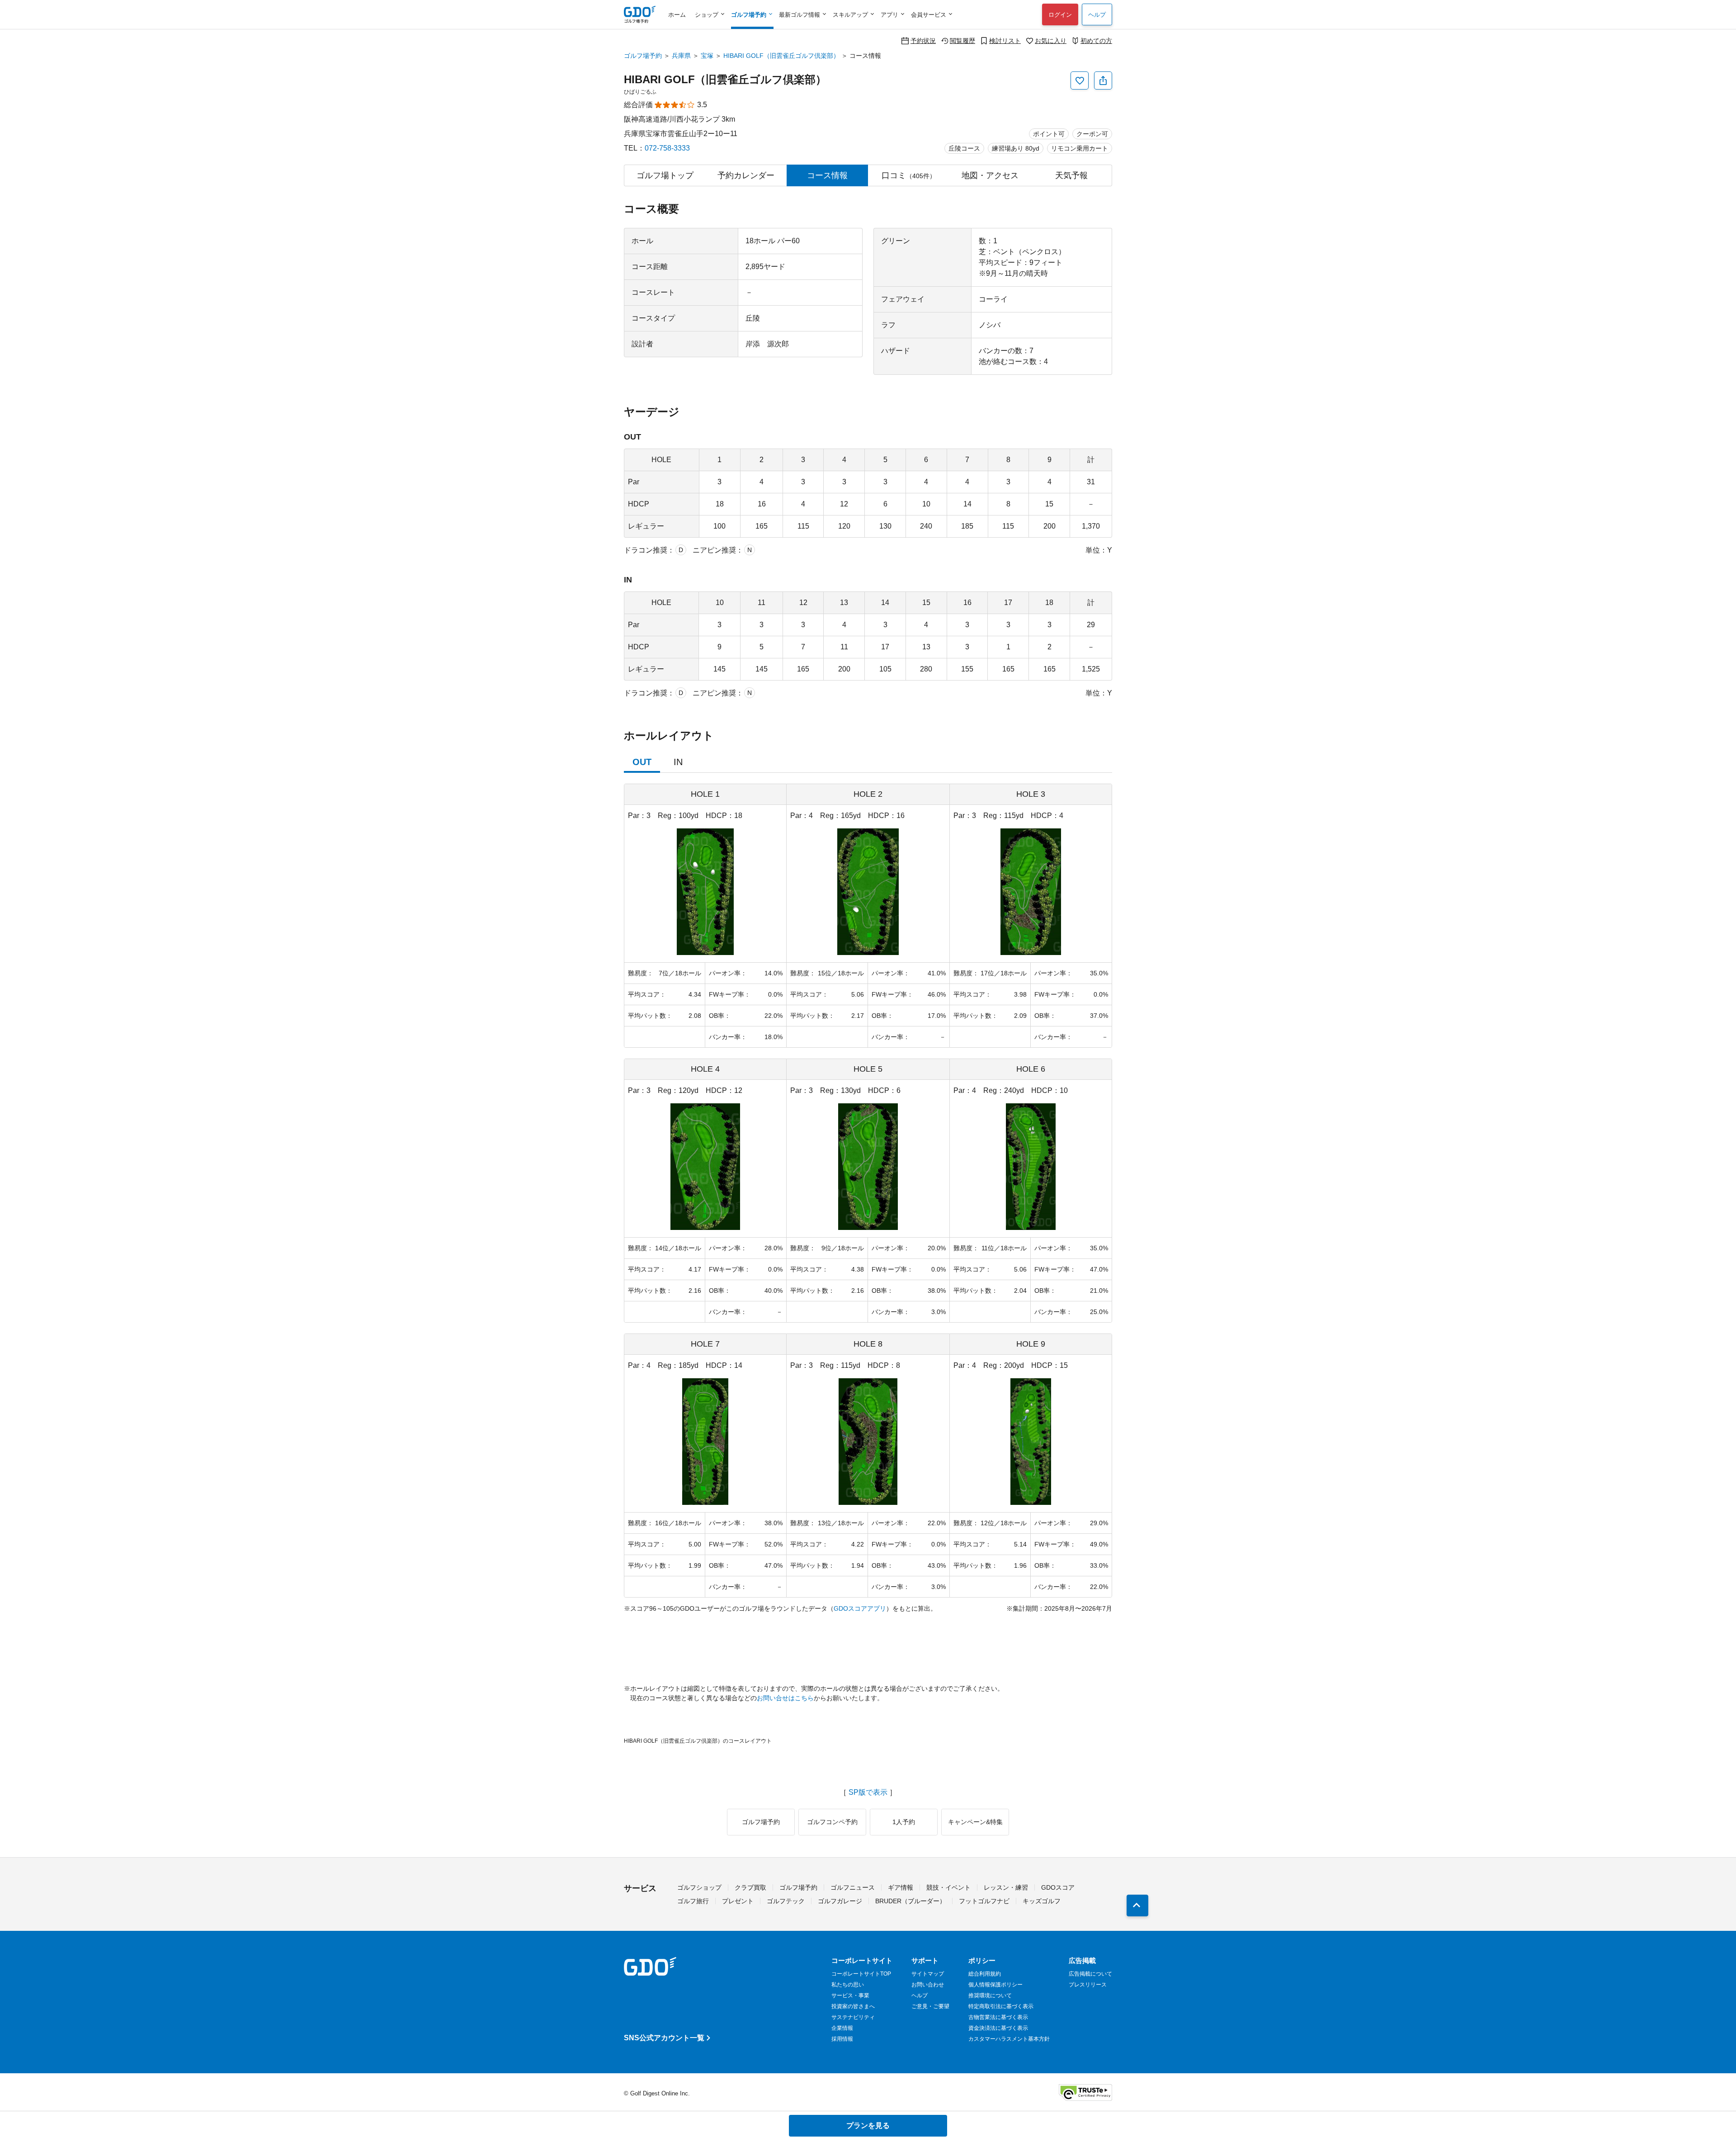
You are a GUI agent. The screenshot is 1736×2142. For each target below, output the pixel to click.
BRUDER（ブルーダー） (910, 1901)
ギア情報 (901, 1887)
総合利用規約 (985, 1974)
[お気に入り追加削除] (1080, 80)
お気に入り (1051, 40)
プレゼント (738, 1901)
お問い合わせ (928, 1985)
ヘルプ (1097, 15)
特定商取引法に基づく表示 (1001, 2006)
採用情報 (842, 2039)
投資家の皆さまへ (853, 2006)
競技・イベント (948, 1887)
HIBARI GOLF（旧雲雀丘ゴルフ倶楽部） (781, 56)
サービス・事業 (850, 1995)
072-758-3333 (667, 148)
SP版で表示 (868, 1792)
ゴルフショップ (699, 1887)
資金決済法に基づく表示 (998, 2028)
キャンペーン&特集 (975, 1822)
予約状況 (923, 40)
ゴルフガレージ (840, 1901)
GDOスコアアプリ (860, 1608)
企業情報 (842, 2028)
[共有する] (1103, 80)
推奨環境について (990, 1995)
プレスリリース (1088, 1985)
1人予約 (904, 1822)
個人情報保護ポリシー (995, 1985)
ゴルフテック (786, 1901)
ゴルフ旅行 (693, 1901)
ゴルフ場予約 (643, 56)
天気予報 (1071, 175)
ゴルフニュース (853, 1887)
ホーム (677, 15)
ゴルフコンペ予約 (832, 1822)
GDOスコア (1058, 1887)
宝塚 (707, 56)
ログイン (1060, 15)
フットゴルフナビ (984, 1901)
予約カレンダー (746, 175)
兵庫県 (681, 56)
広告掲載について (1090, 1974)
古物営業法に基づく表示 (998, 2017)
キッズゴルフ (1042, 1901)
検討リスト (1005, 40)
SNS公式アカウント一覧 (664, 2038)
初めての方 (1096, 40)
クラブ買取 (750, 1887)
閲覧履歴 (962, 40)
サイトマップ (928, 1974)
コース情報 (827, 175)
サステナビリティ (853, 2017)
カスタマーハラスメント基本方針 (1009, 2039)
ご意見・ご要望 (930, 2006)
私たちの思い (848, 1985)
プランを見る (868, 2125)
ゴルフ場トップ (665, 175)
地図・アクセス (990, 175)
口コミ (909, 175)
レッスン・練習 (1006, 1887)
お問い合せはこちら (785, 1698)
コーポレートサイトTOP (861, 1974)
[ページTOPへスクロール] (1137, 1906)
